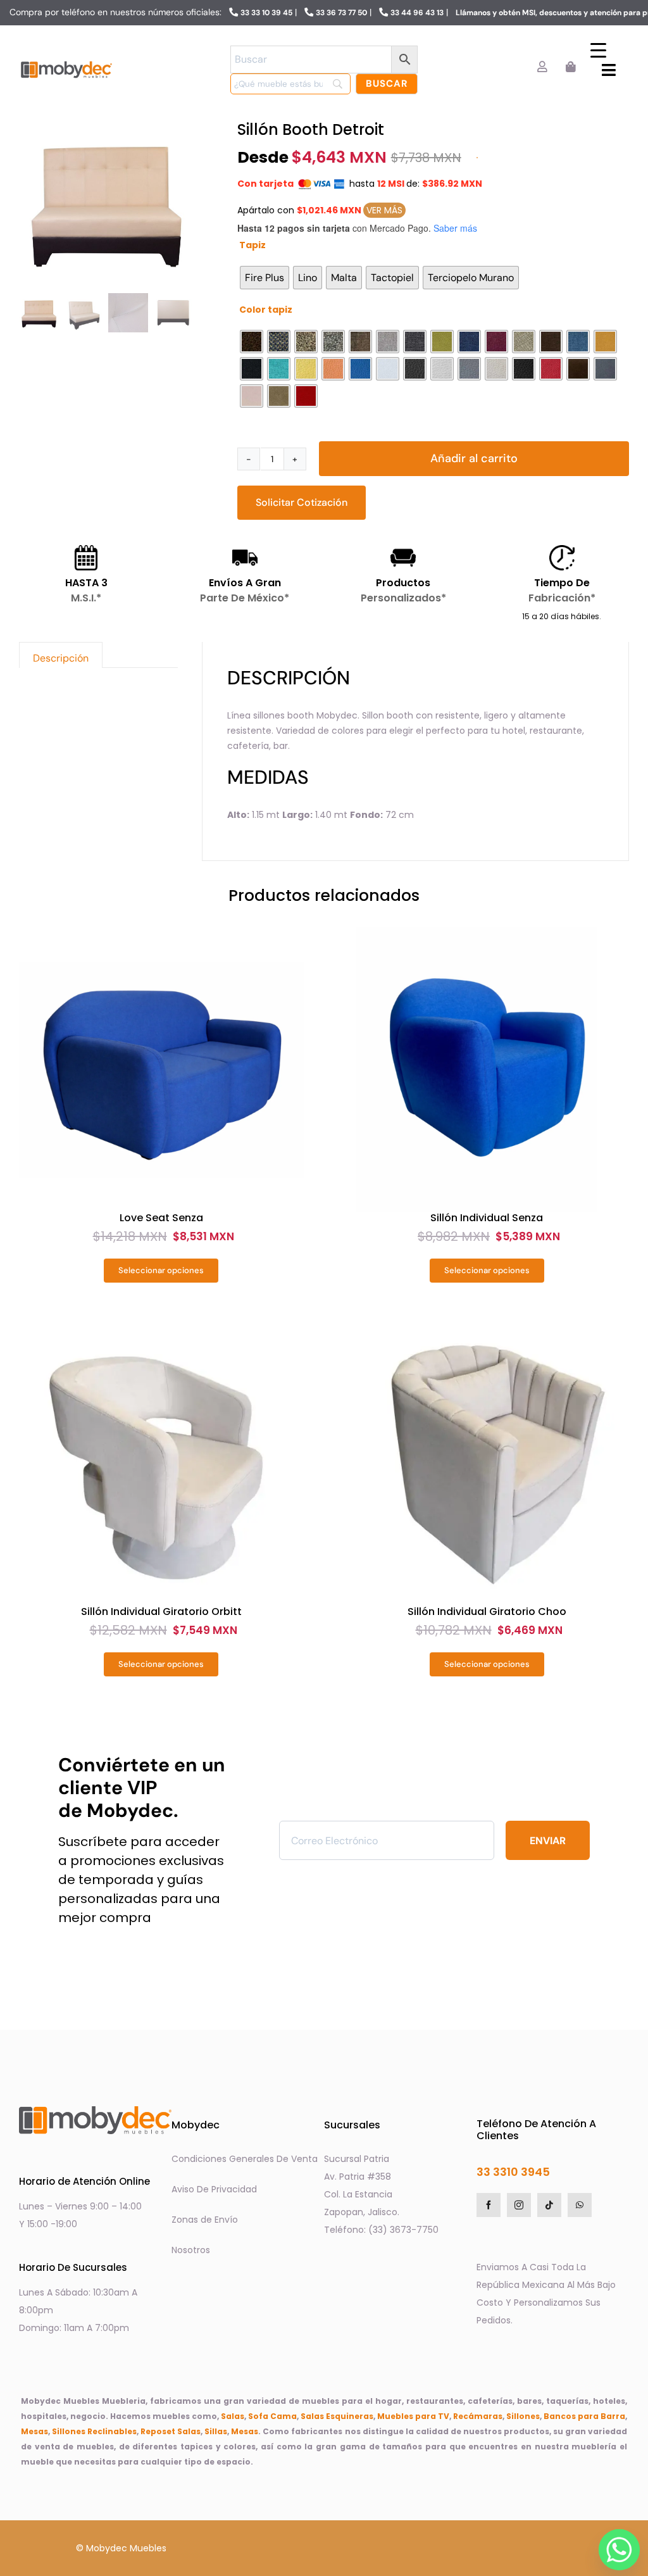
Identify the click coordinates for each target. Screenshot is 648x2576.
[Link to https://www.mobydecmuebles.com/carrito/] (570, 67)
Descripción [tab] (61, 658)
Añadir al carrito (474, 458)
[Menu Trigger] (598, 50)
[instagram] (519, 2205)
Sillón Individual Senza (487, 1218)
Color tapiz (266, 310)
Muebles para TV (413, 2416)
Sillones (523, 2416)
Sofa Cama (272, 2416)
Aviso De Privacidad (214, 2189)
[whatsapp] (580, 2205)
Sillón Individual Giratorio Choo (487, 1612)
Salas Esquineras (337, 2416)
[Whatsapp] (616, 2546)
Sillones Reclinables (94, 2431)
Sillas (216, 2431)
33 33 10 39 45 (266, 13)
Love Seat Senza (161, 1218)
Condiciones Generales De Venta (245, 2159)
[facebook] (489, 2205)
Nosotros (191, 2250)
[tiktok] (549, 2205)
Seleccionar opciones (161, 1270)
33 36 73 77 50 (341, 13)
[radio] (265, 278)
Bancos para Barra (584, 2416)
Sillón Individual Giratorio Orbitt (161, 1612)
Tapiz (252, 245)
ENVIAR (548, 1841)
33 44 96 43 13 (417, 13)
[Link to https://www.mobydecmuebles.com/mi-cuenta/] (542, 67)
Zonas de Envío (205, 2220)
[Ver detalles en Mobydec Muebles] (161, 1070)
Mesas (34, 2431)
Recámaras (478, 2416)
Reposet (158, 2431)
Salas (233, 2416)
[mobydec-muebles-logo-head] (66, 62)
